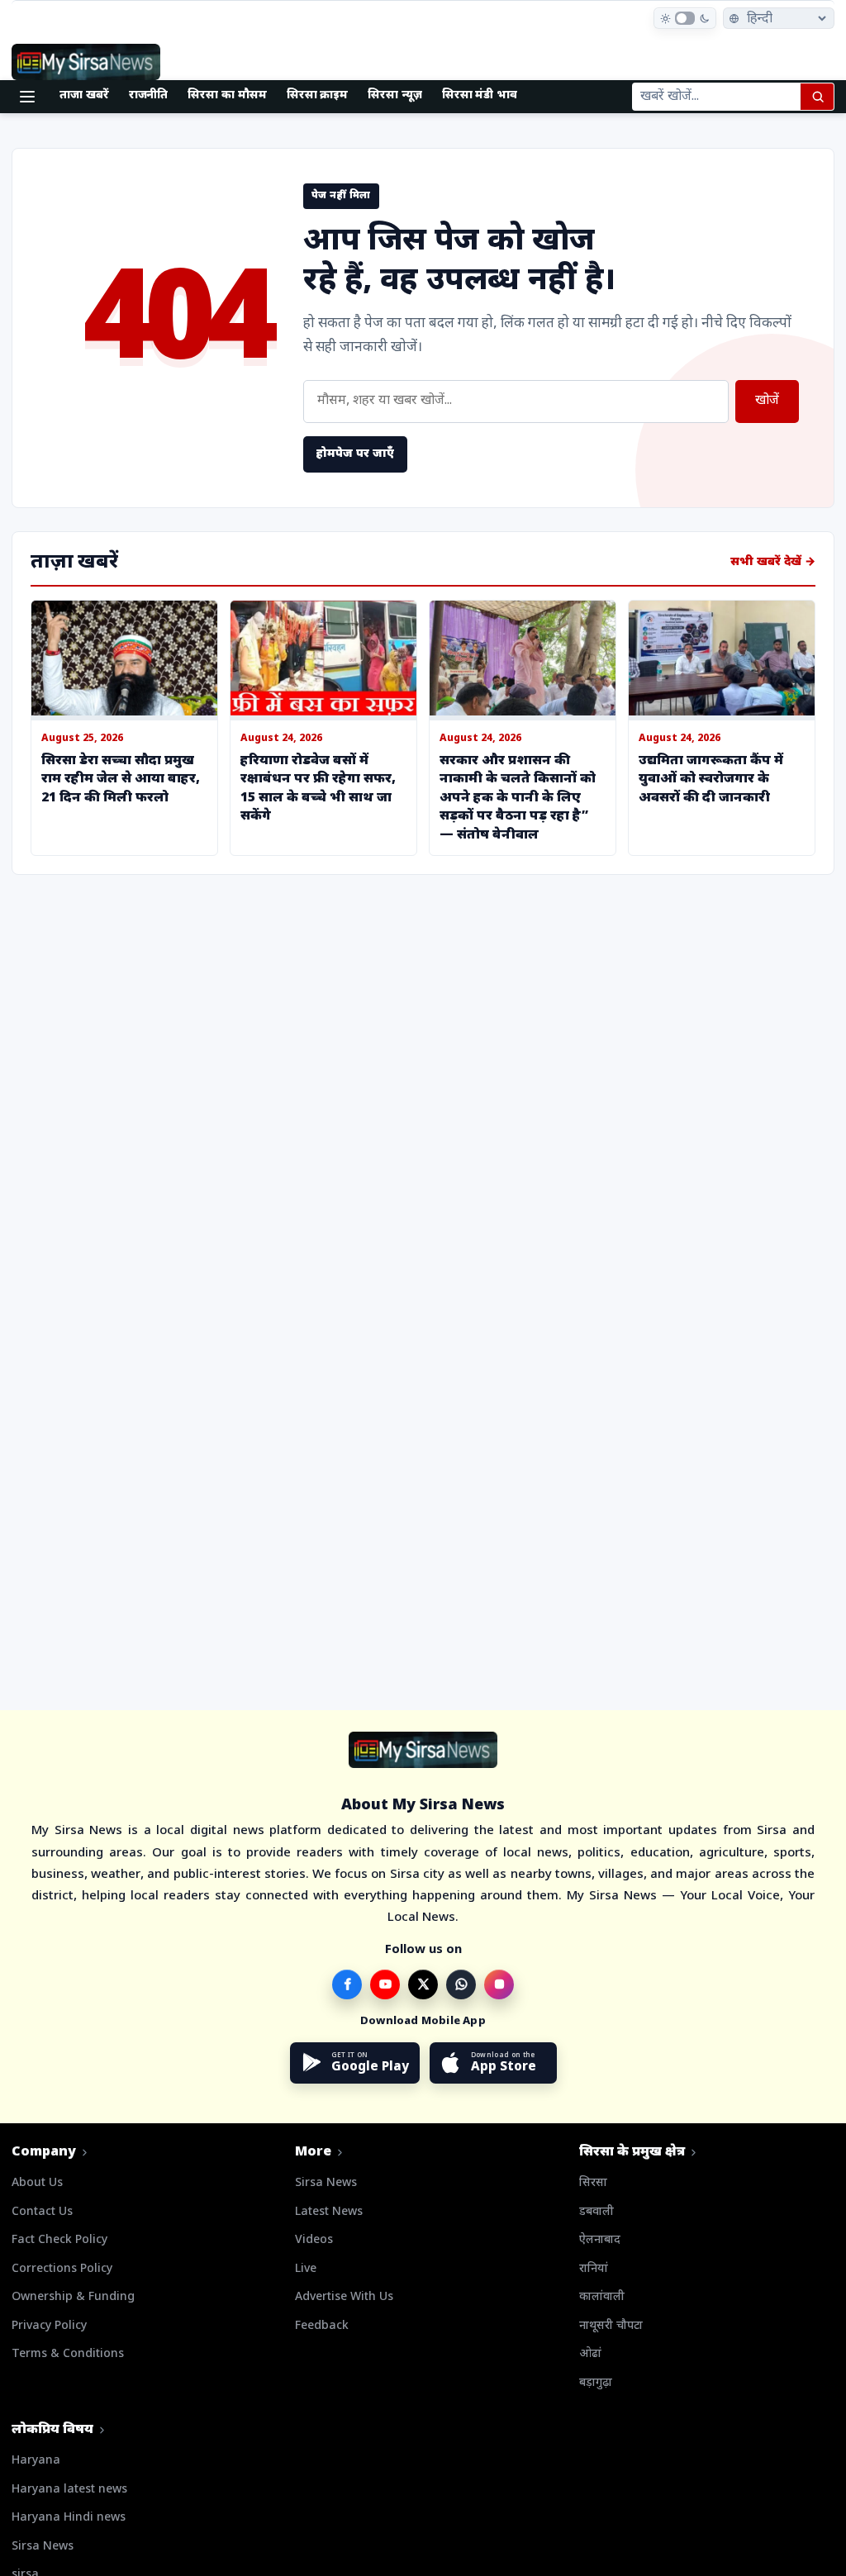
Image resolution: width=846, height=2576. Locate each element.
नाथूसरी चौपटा (611, 2326)
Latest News (329, 2212)
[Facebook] (347, 1984)
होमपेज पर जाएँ (355, 454)
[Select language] (779, 18)
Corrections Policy (62, 2269)
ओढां (590, 2354)
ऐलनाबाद (600, 2240)
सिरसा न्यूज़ (395, 95)
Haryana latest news (69, 2490)
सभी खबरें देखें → (773, 562)
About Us (37, 2183)
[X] (423, 1984)
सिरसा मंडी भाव (480, 95)
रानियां (594, 2269)
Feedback (322, 2326)
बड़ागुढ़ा (596, 2383)
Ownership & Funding (73, 2297)
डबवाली (596, 2212)
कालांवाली (602, 2297)
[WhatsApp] (461, 1984)
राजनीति (149, 95)
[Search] (817, 97)
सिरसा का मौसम (227, 95)
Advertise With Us (344, 2297)
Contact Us (42, 2212)
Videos (314, 2240)
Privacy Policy (49, 2326)
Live (306, 2269)
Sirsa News (326, 2183)
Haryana (36, 2461)
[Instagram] (499, 1984)
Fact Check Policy (59, 2240)
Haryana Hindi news (69, 2518)
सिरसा (593, 2183)
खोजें (767, 401)
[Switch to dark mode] (685, 18)
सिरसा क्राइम (318, 95)
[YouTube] (385, 1984)
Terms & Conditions (68, 2354)
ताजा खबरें (84, 95)
